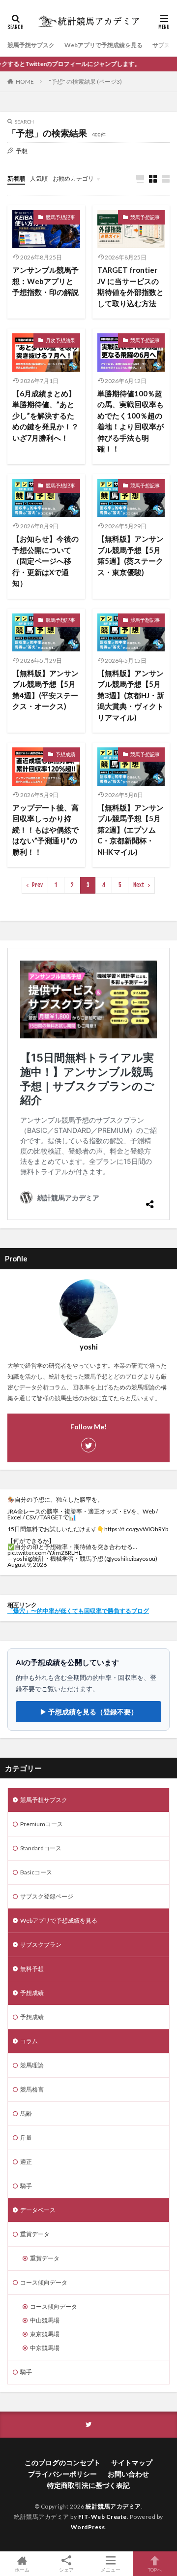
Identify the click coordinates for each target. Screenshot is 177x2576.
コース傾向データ (44, 2282)
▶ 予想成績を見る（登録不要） (89, 1712)
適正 (26, 2162)
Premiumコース (42, 1824)
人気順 (39, 178)
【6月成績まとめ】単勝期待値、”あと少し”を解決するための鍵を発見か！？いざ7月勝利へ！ (45, 416)
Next (139, 885)
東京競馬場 (45, 2334)
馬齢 (26, 2113)
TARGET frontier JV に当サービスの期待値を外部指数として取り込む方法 (131, 287)
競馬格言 (32, 2089)
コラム (29, 2041)
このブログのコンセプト (62, 2463)
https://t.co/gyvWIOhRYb (136, 1529)
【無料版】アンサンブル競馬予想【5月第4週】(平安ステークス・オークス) (45, 690)
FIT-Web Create (103, 2517)
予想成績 (65, 754)
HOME (25, 81)
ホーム (22, 2569)
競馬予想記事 (60, 217)
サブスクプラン (41, 1945)
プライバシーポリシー (62, 2474)
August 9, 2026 (27, 1564)
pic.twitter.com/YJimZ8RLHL (44, 1553)
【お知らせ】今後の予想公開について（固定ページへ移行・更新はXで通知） (45, 561)
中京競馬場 (45, 2348)
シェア (66, 2570)
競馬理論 (32, 2065)
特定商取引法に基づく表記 (88, 2485)
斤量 (26, 2138)
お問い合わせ (128, 2474)
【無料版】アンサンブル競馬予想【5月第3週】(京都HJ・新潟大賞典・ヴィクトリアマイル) (131, 695)
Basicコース (36, 1872)
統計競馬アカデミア (113, 2506)
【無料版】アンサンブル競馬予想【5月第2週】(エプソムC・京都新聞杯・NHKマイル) (131, 830)
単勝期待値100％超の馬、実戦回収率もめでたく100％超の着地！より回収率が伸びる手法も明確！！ (131, 421)
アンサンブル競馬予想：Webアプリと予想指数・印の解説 (45, 281)
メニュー (111, 2569)
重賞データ (35, 2234)
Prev (37, 885)
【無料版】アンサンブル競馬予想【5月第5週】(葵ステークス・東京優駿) (131, 555)
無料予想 (32, 1969)
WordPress (88, 2527)
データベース (38, 2210)
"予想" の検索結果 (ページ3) (85, 81)
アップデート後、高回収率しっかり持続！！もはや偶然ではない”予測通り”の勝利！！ (45, 830)
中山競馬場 (45, 2320)
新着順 (16, 178)
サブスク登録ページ (47, 1896)
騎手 (26, 2186)
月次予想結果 (60, 340)
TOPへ (155, 2569)
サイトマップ (132, 2463)
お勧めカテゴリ (73, 178)
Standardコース (41, 1848)
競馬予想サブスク (31, 45)
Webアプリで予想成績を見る (103, 45)
